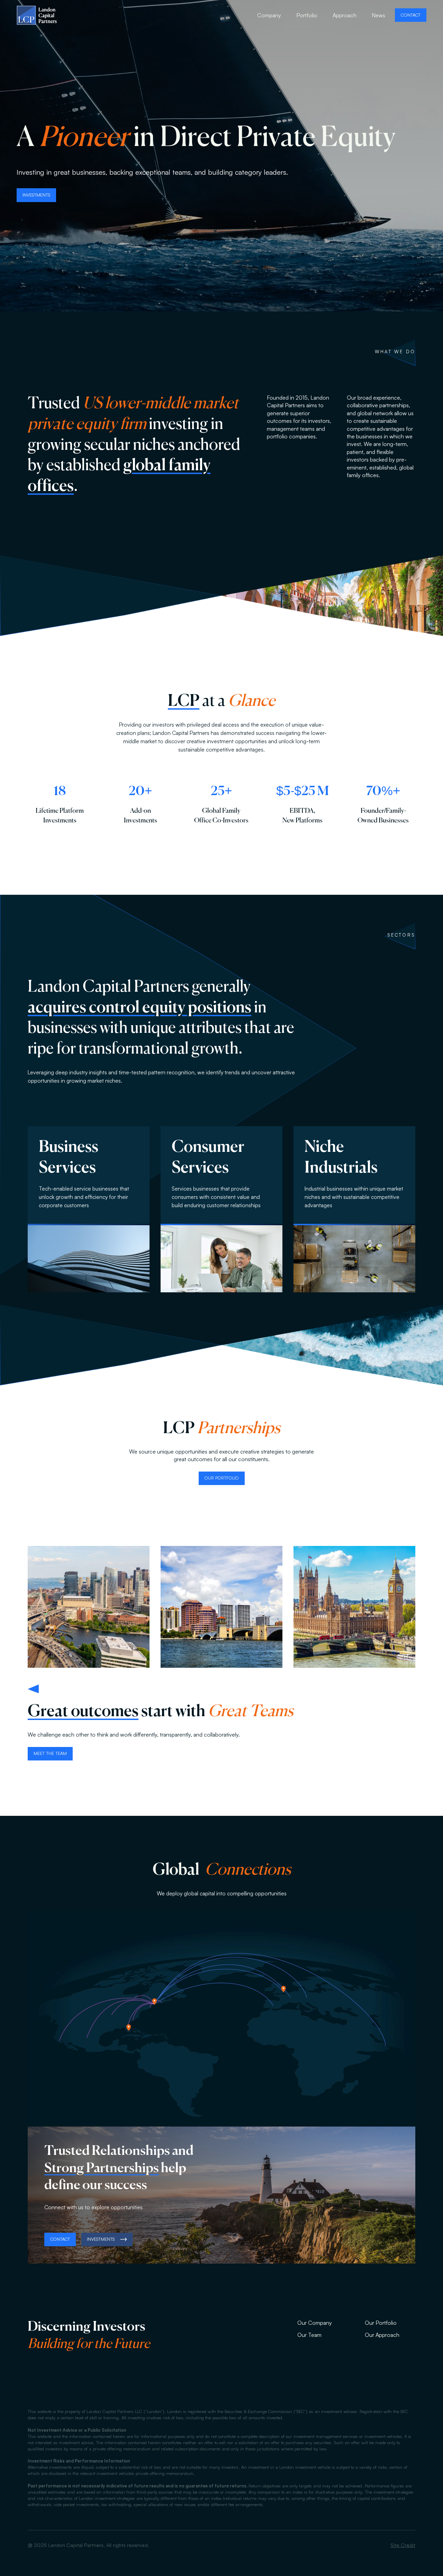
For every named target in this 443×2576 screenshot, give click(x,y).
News (378, 15)
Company (269, 15)
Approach (345, 15)
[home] (37, 15)
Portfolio (307, 15)
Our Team (309, 2335)
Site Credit (403, 2545)
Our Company (315, 2323)
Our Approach (382, 2335)
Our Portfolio (381, 2323)
